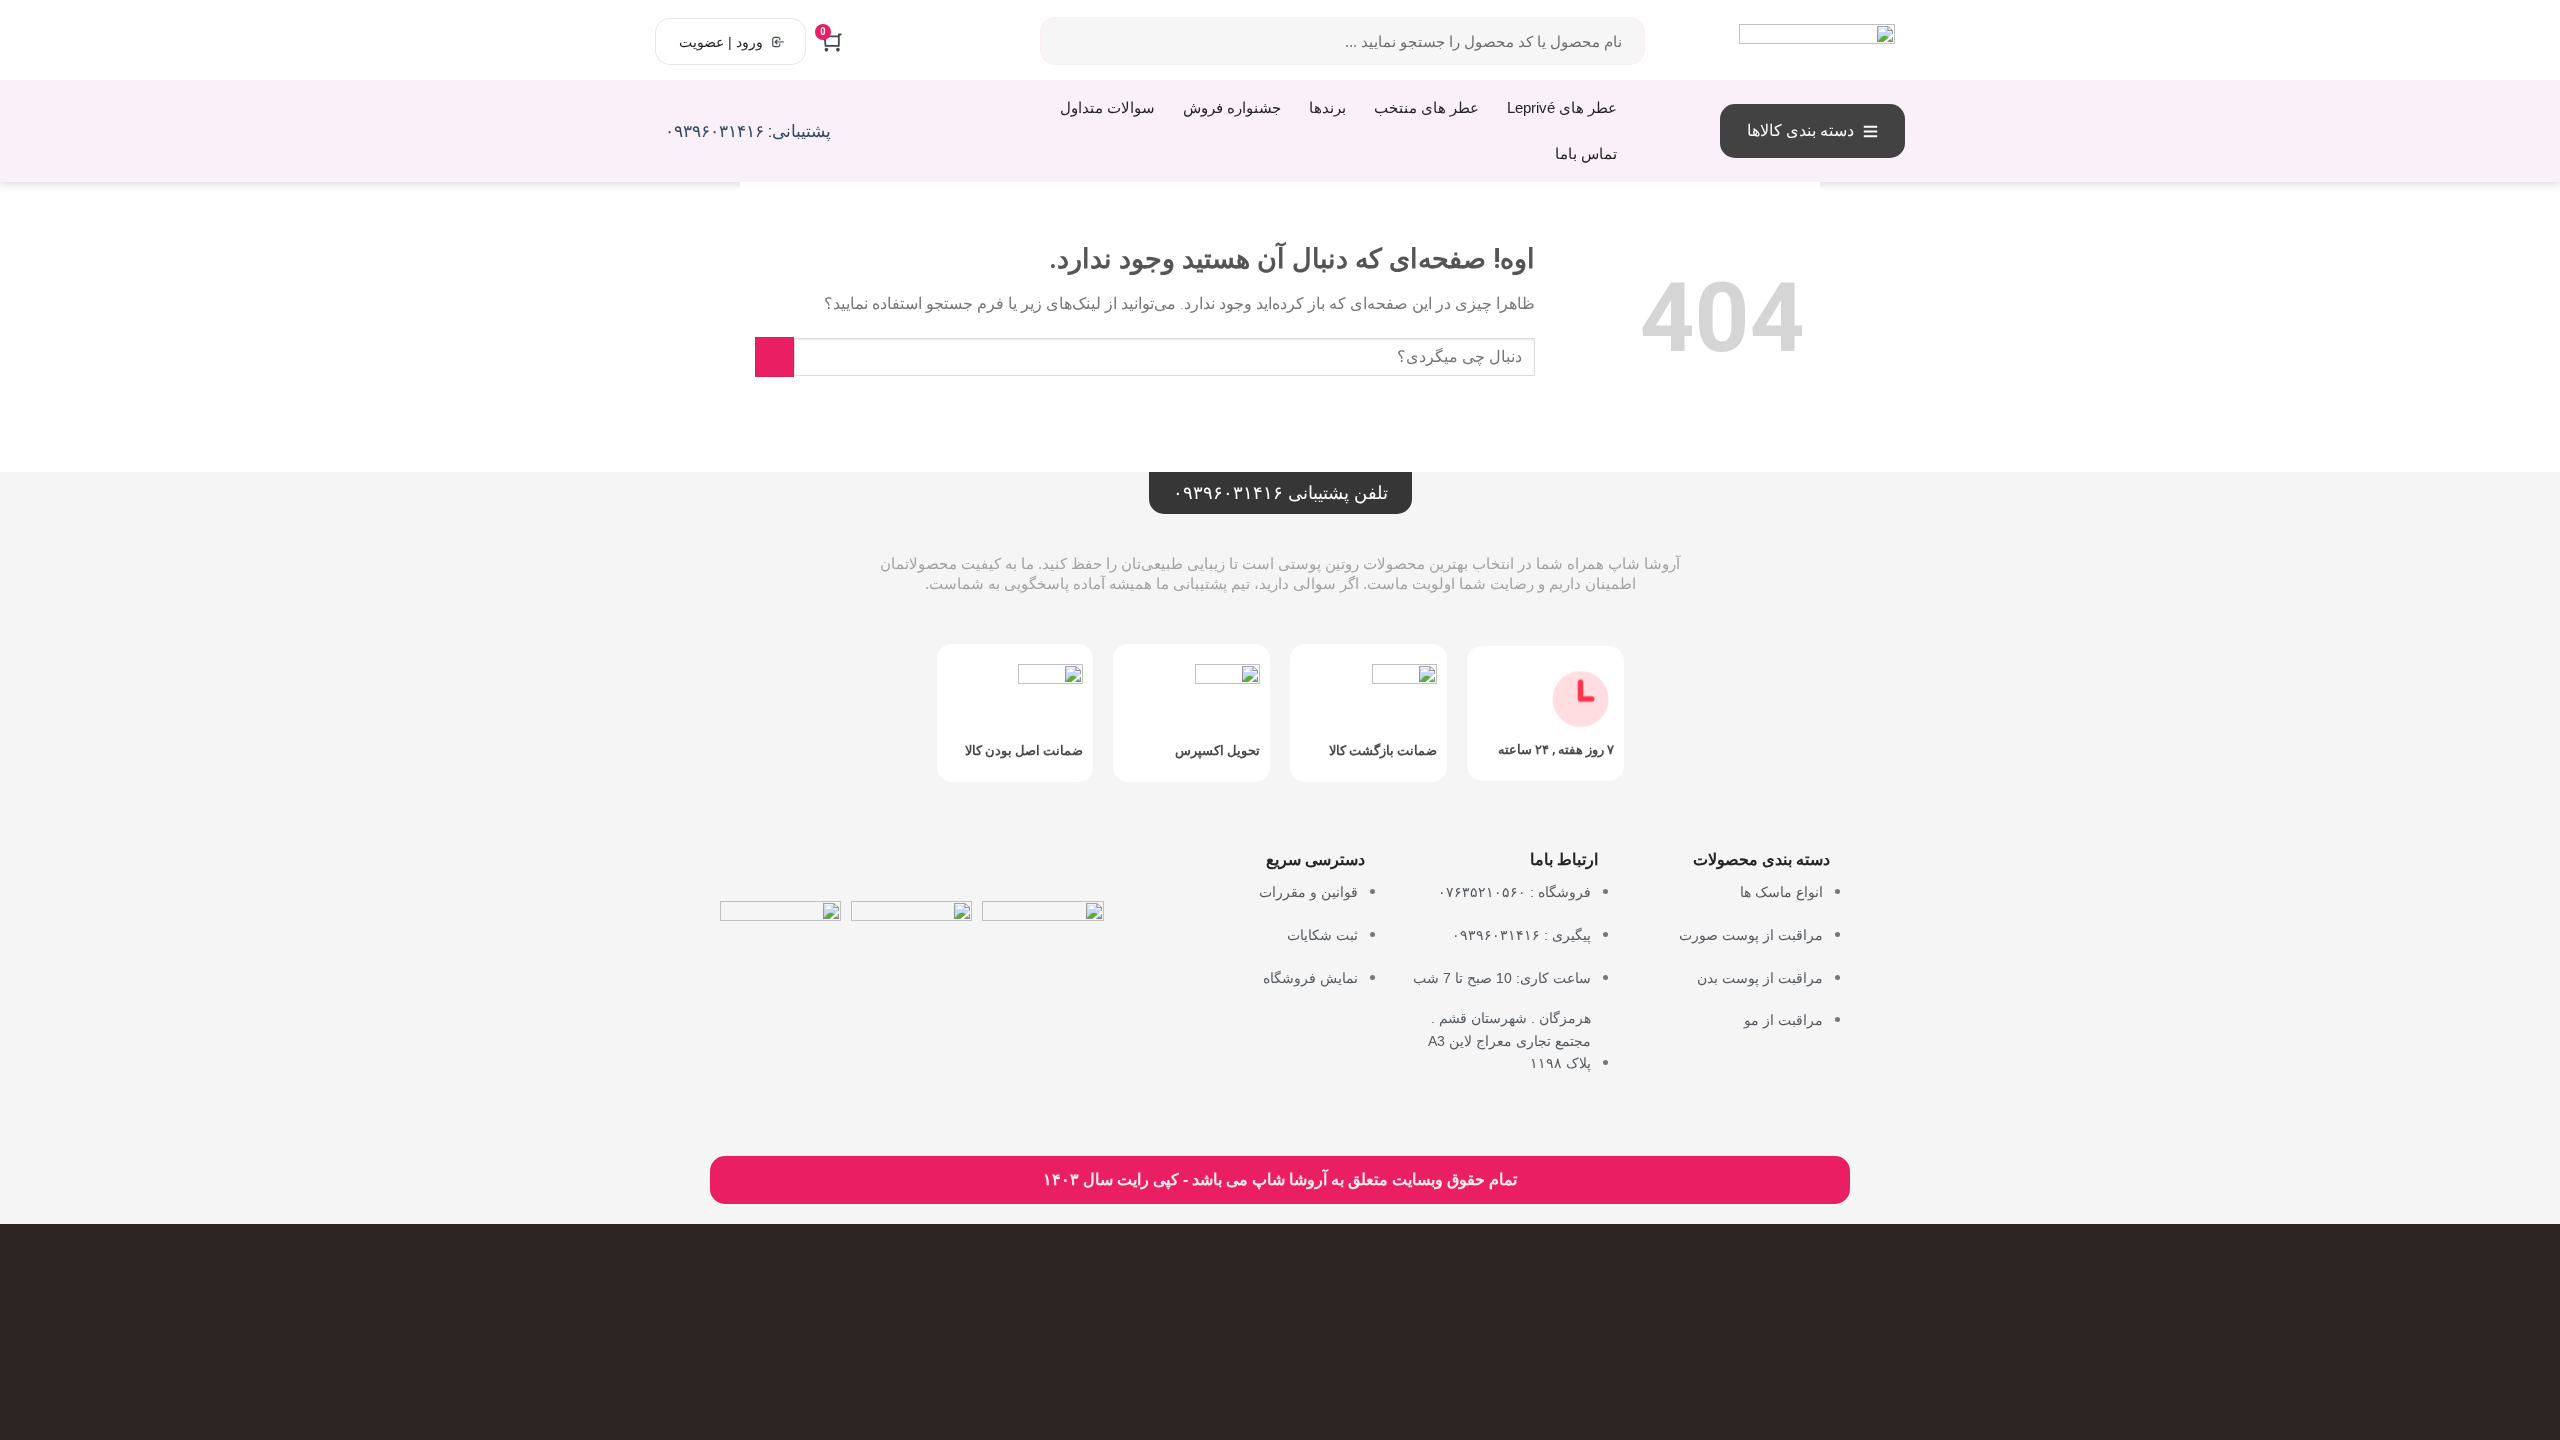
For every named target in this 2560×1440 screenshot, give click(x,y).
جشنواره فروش (1232, 107)
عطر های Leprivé (1562, 107)
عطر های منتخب (1426, 107)
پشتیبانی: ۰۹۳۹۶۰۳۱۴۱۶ (748, 131)
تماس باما (1586, 153)
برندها (1327, 107)
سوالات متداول (1107, 107)
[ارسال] (774, 356)
